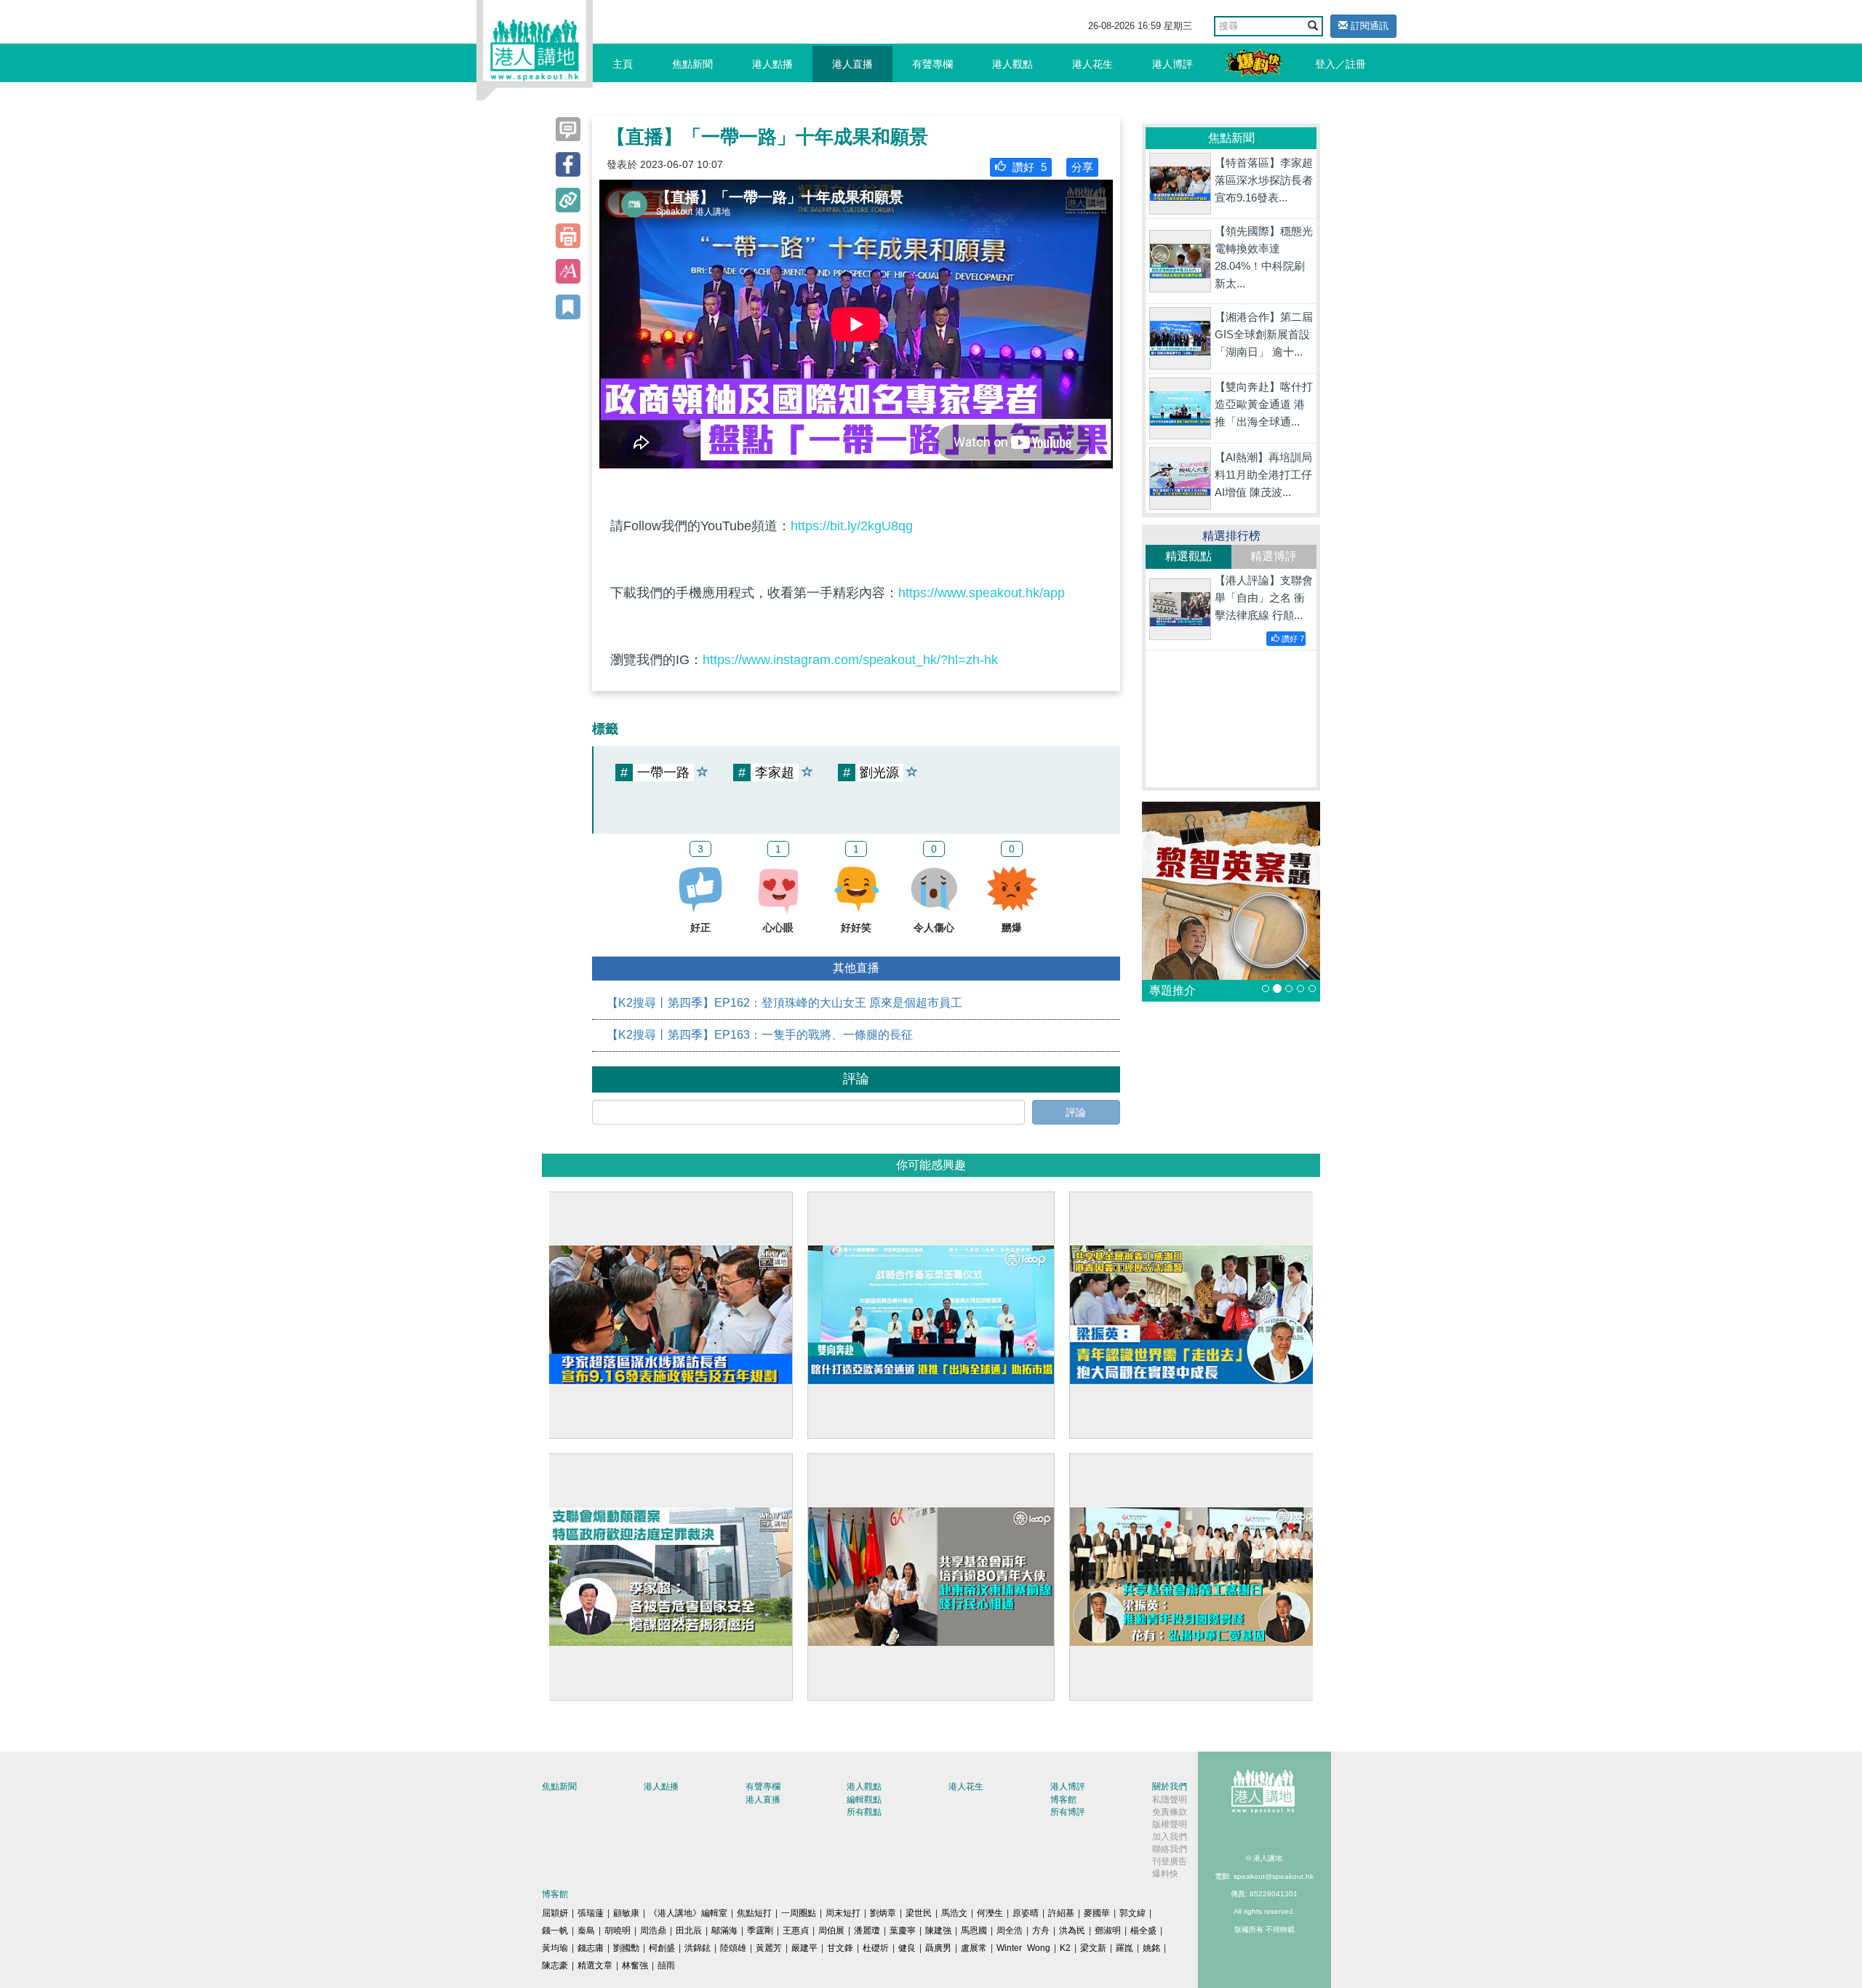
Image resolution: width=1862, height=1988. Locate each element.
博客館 (1063, 1800)
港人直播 (852, 64)
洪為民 (1072, 1931)
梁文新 (1093, 1948)
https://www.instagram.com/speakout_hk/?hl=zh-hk (850, 660)
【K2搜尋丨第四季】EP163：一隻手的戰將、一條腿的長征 (760, 1035)
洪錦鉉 (698, 1948)
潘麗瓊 (867, 1931)
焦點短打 (754, 1913)
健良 (907, 1948)
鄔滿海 (724, 1931)
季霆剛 (760, 1931)
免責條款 (1170, 1812)
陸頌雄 (733, 1948)
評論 (1076, 1112)
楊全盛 (1143, 1931)
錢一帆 (555, 1931)
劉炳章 (883, 1913)
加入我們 (1170, 1837)
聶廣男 (938, 1948)
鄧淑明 (1108, 1931)
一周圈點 (799, 1913)
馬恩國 (974, 1931)
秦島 (586, 1931)
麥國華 (1097, 1913)
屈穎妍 (555, 1913)
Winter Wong (1023, 1948)
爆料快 (1165, 1874)
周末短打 (843, 1913)
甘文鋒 (840, 1948)
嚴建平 (804, 1948)
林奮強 (635, 1965)
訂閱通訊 (1368, 26)
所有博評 (1068, 1812)
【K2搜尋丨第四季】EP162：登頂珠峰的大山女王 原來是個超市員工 (784, 1003)
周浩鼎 (653, 1931)
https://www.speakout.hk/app (982, 593)
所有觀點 (864, 1812)
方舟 (1041, 1931)
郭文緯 (1132, 1913)
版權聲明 (1170, 1824)
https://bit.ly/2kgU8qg (852, 526)
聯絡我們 (1170, 1849)
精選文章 (595, 1965)
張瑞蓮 (591, 1913)
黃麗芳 (769, 1948)
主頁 (623, 64)
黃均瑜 (555, 1948)
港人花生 (1092, 64)
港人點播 (772, 64)
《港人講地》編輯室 (688, 1913)
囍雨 (666, 1965)
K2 (1065, 1948)
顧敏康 (626, 1913)
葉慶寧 (903, 1931)
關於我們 (1170, 1787)
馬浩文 (954, 1913)
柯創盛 (662, 1948)
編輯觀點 (864, 1800)
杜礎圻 (876, 1948)
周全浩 (1010, 1931)
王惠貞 (796, 1931)
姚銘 (1151, 1948)
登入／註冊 (1340, 64)
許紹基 (1061, 1913)
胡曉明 (618, 1931)
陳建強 (938, 1931)
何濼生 (990, 1913)
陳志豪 (555, 1965)
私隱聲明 (1170, 1800)
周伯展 (831, 1931)
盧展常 (974, 1948)
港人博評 (1172, 64)
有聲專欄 (932, 64)
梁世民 (919, 1913)
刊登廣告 (1170, 1861)
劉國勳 (626, 1948)
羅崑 (1124, 1948)
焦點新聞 (692, 64)
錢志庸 (591, 1948)
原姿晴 (1026, 1913)
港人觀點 (1012, 64)
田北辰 (689, 1931)
